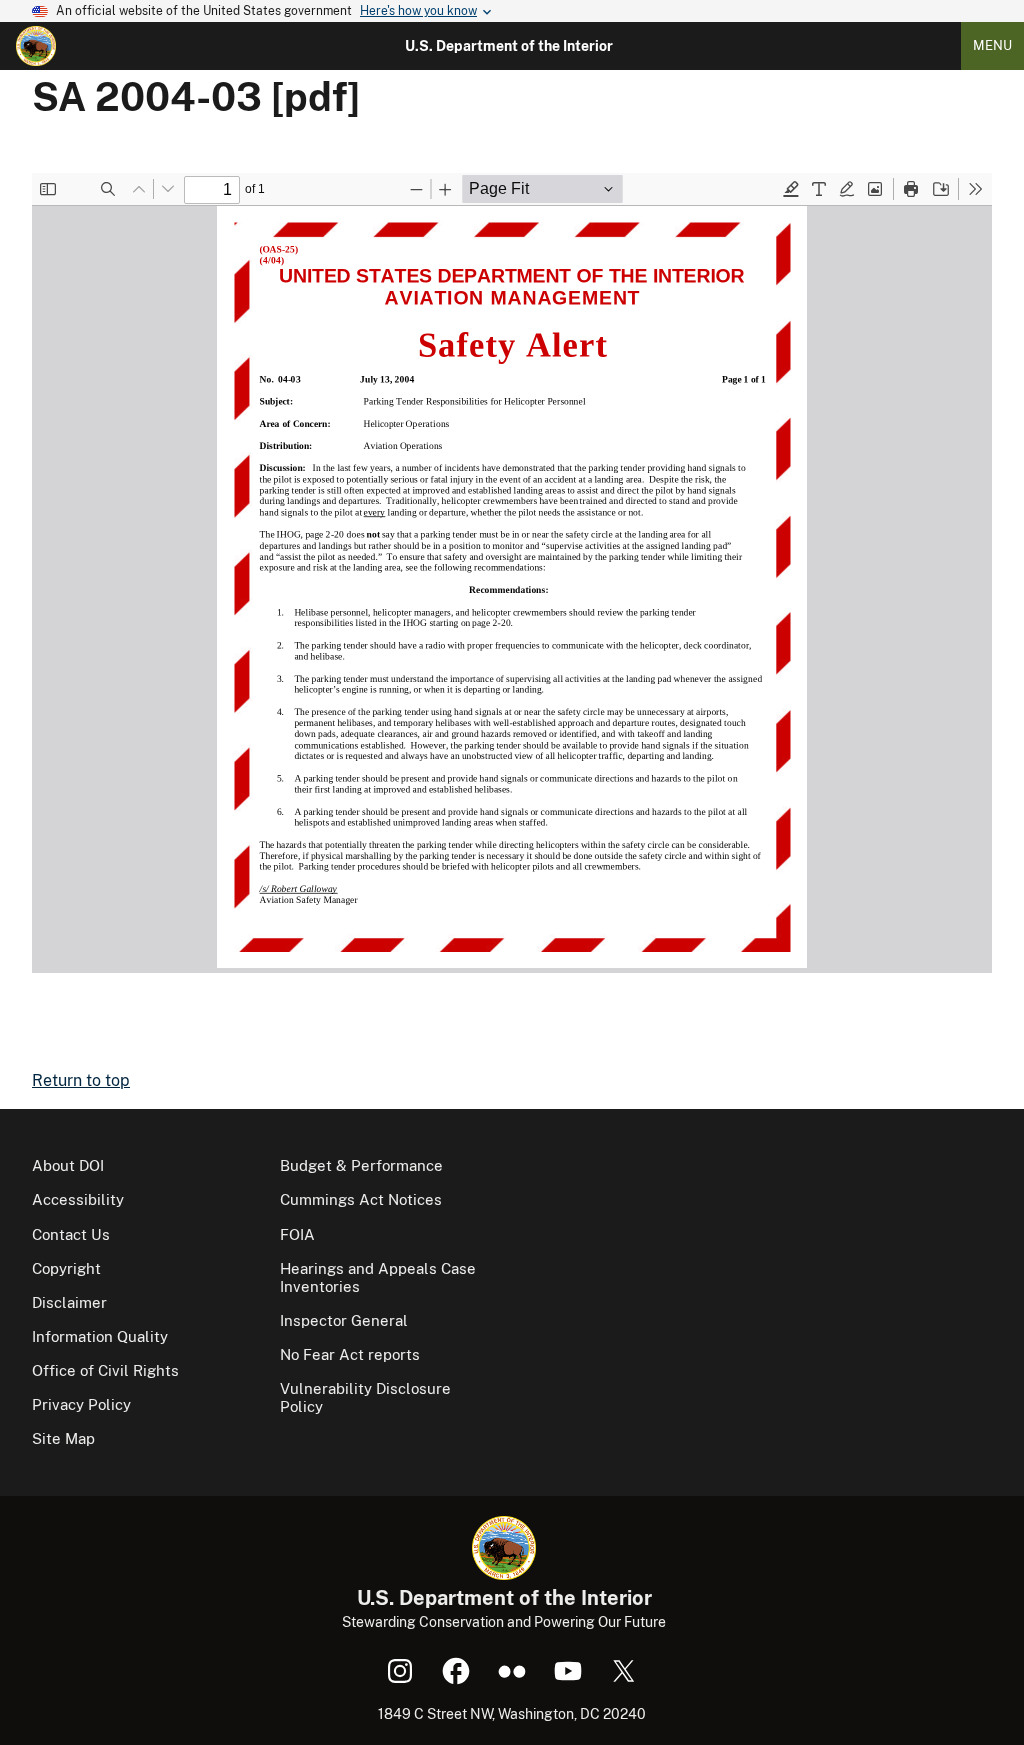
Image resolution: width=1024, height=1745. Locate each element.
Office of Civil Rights (105, 1370)
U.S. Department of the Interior (509, 46)
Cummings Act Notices (361, 1199)
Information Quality (100, 1336)
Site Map (63, 1438)
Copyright (66, 1268)
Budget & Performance (361, 1165)
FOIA (297, 1234)
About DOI (68, 1165)
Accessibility (78, 1199)
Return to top (81, 1080)
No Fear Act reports (350, 1354)
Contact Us (71, 1234)
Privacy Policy (81, 1404)
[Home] (36, 46)
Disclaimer (69, 1302)
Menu (992, 45)
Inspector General (344, 1320)
